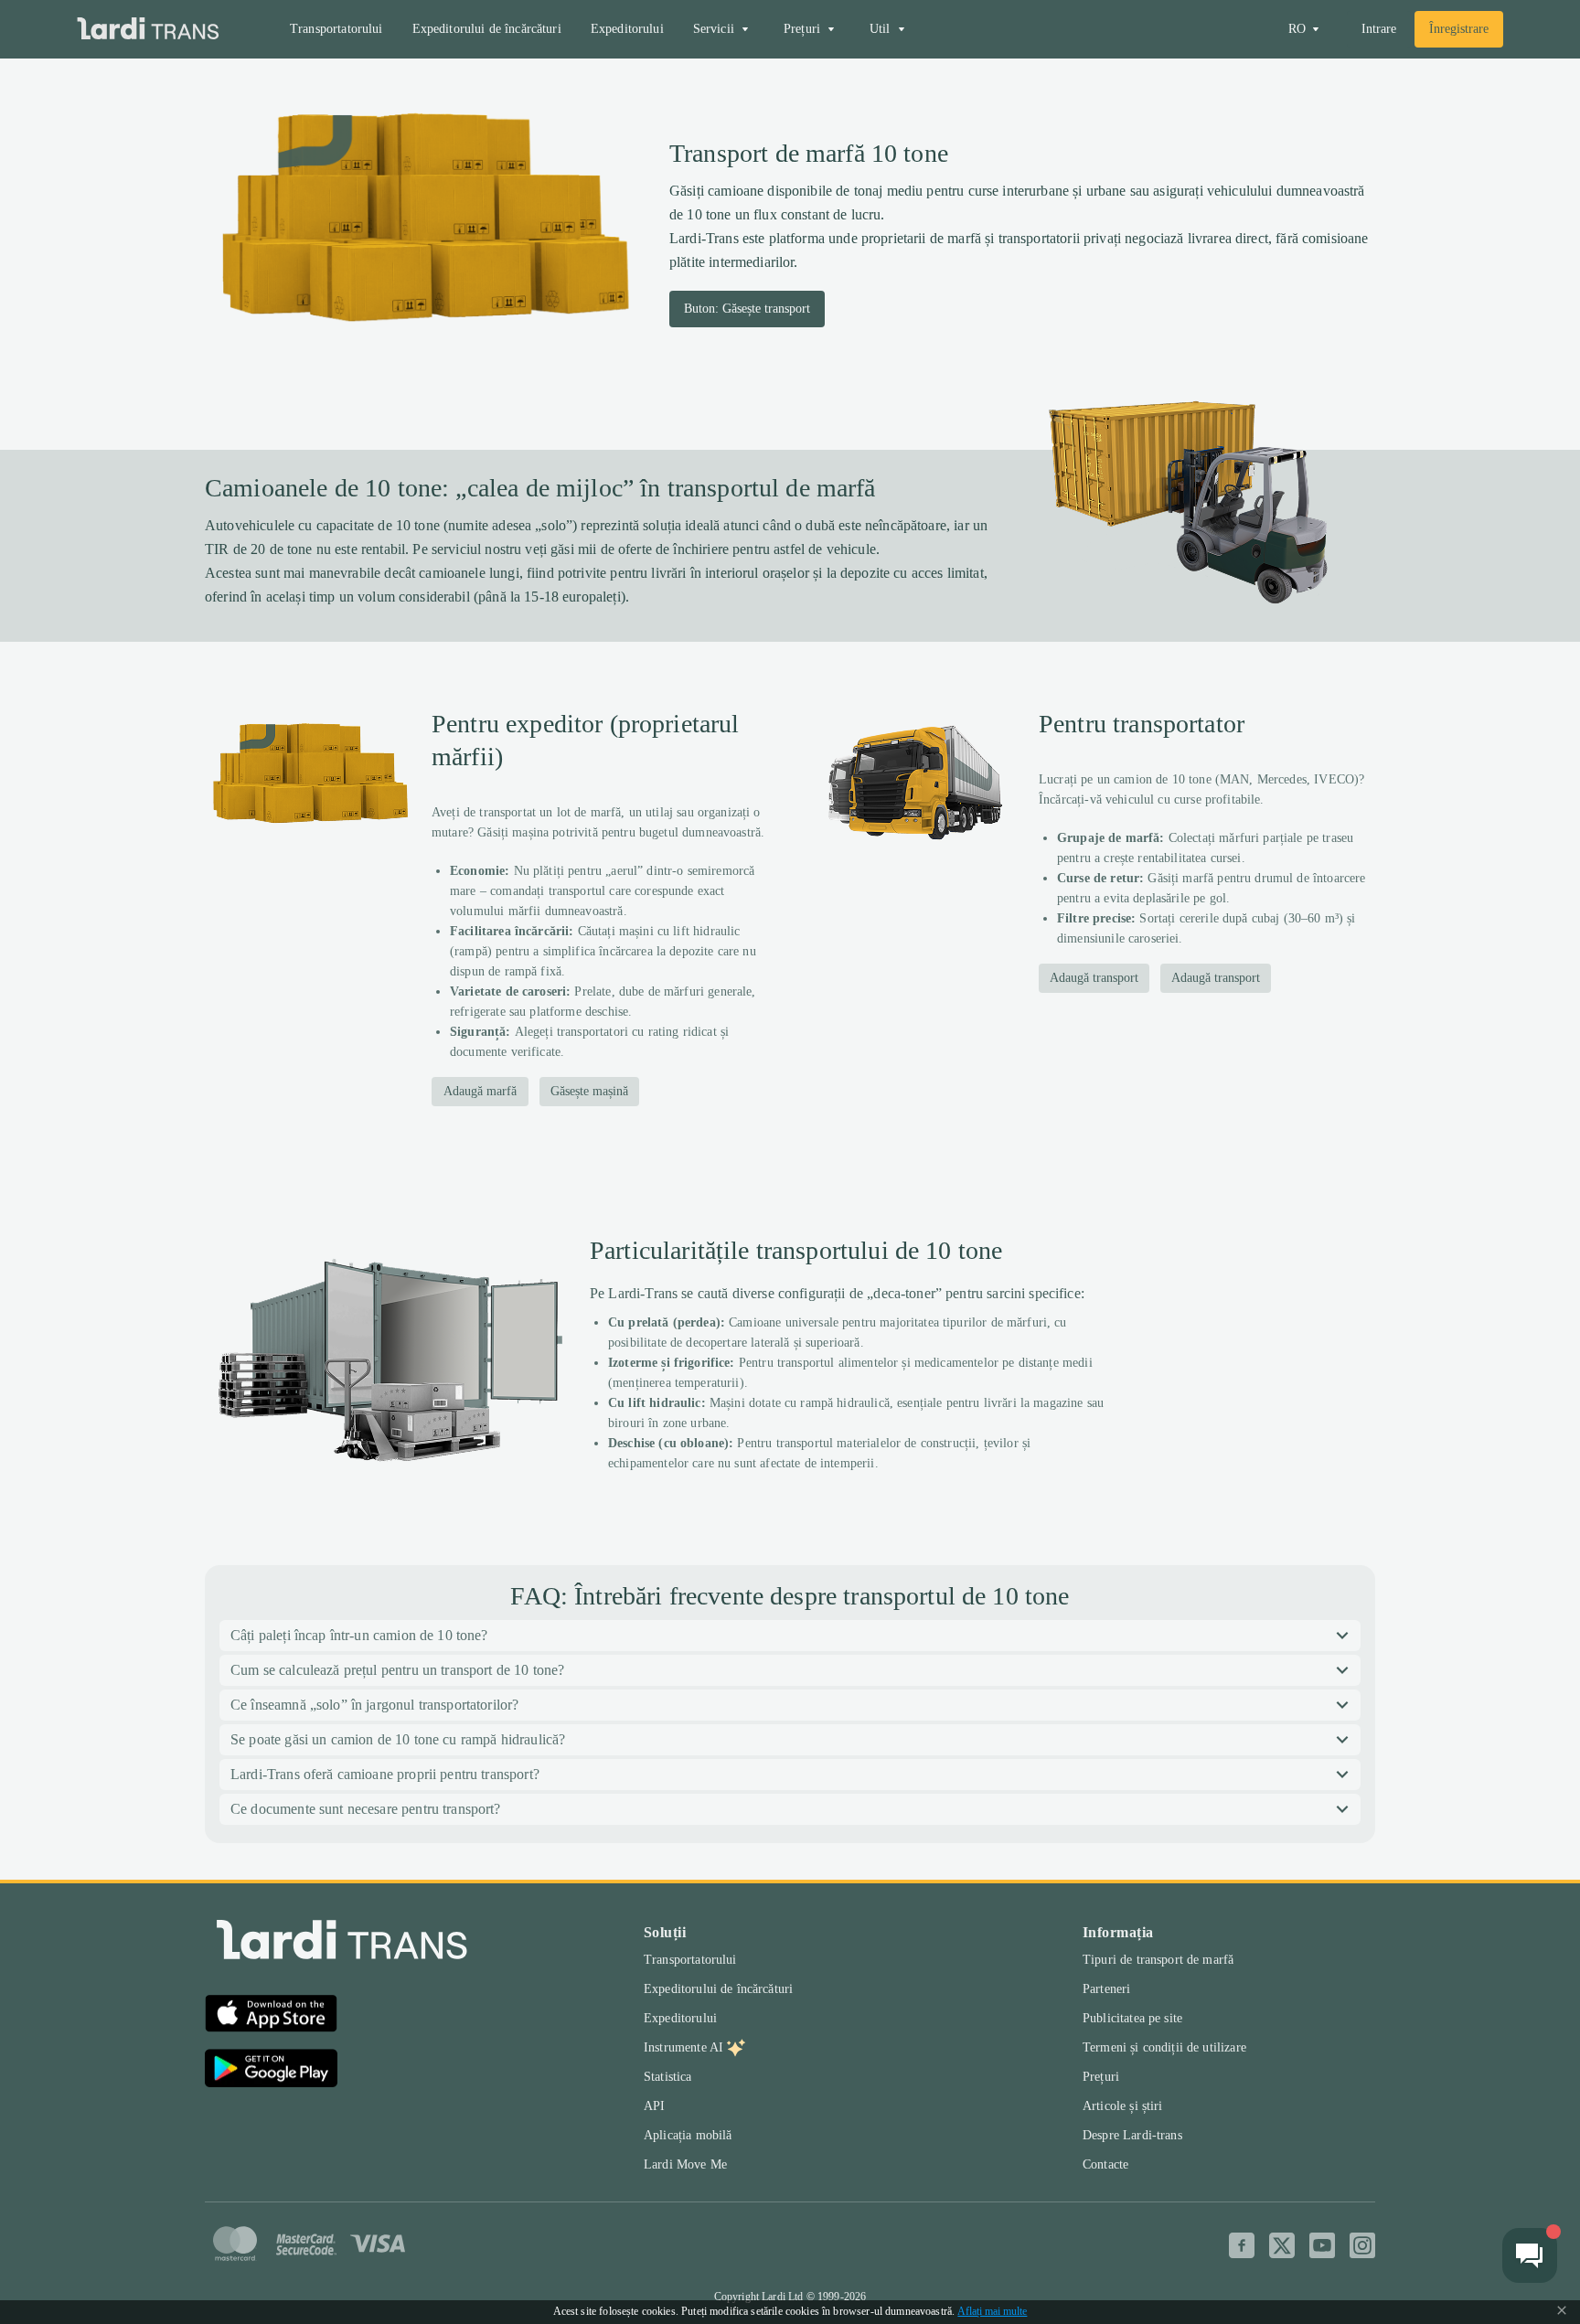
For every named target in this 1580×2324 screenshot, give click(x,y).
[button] (790, 1636)
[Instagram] (1362, 2245)
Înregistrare (1459, 29)
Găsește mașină (589, 1091)
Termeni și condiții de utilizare (1164, 2047)
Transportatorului (336, 29)
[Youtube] (1322, 2245)
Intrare (1379, 29)
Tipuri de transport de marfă (1158, 1960)
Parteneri (1106, 1989)
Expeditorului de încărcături (487, 29)
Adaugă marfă (480, 1091)
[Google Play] (271, 2071)
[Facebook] (1242, 2245)
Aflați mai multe (992, 2312)
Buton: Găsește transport (747, 309)
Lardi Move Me (685, 2164)
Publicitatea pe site (1132, 2018)
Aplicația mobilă (688, 2135)
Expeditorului (627, 29)
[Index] (342, 1944)
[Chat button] (1530, 2255)
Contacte (1105, 2164)
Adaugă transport (1094, 978)
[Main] (148, 30)
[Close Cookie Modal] (1562, 2312)
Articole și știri (1123, 2106)
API (654, 2106)
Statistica (668, 2077)
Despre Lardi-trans (1132, 2135)
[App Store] (271, 2016)
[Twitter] (1282, 2245)
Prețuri (1101, 2077)
